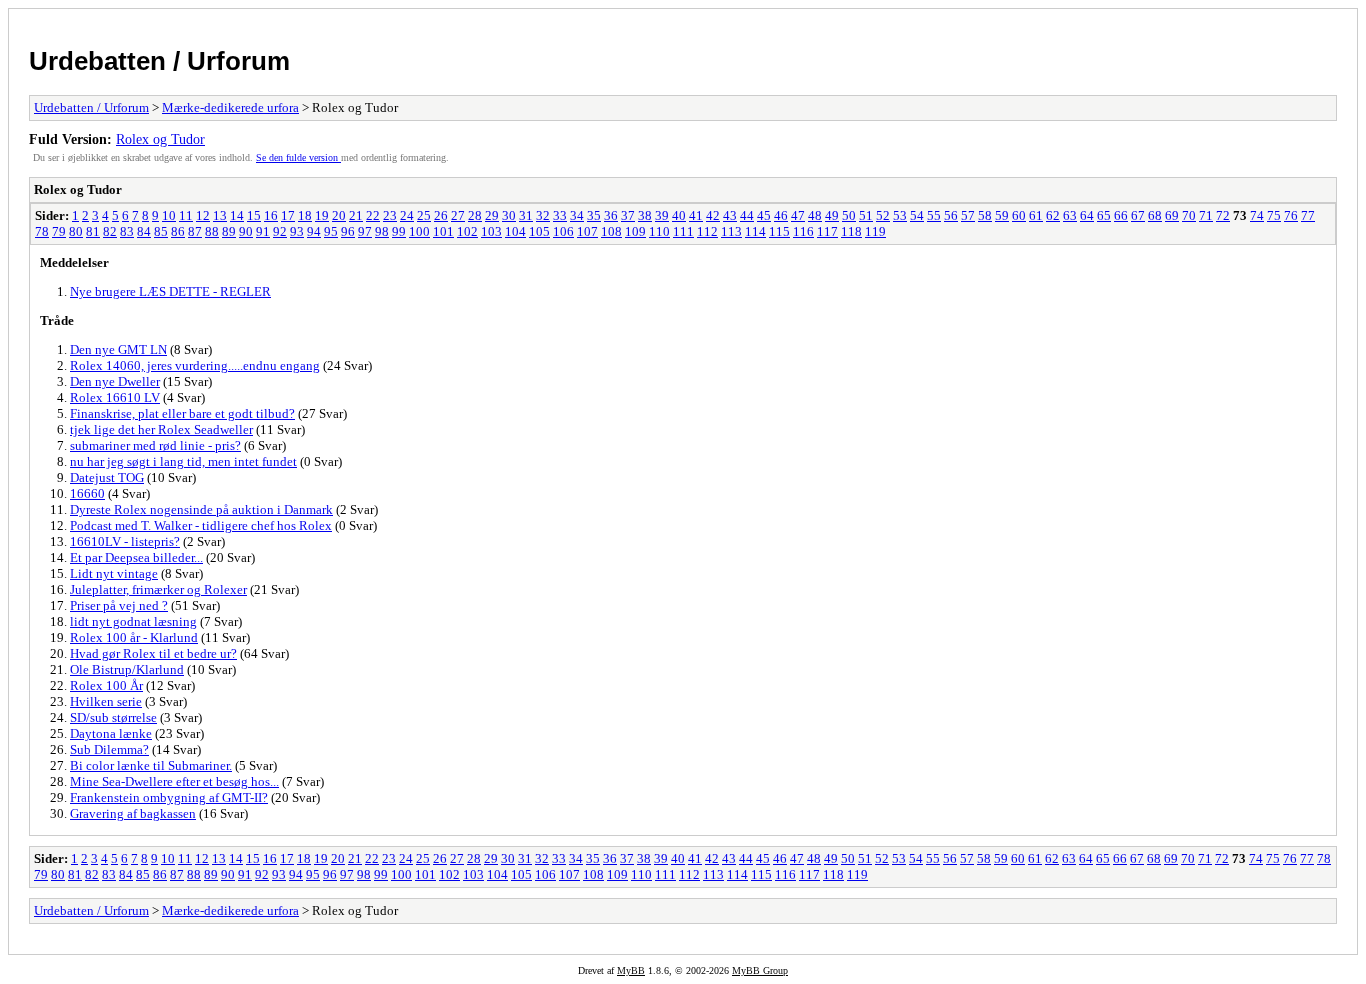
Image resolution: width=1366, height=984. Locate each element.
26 (441, 215)
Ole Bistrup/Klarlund (127, 669)
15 (254, 215)
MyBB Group (760, 970)
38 (645, 215)
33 (560, 215)
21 (356, 215)
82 (110, 231)
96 (348, 231)
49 (832, 215)
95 (331, 231)
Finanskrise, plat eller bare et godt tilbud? (182, 413)
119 (875, 231)
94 (314, 231)
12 (203, 215)
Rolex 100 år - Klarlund (134, 637)
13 (220, 215)
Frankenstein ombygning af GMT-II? (169, 797)
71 (1206, 215)
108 (611, 231)
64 (1087, 215)
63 (1070, 215)
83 (127, 231)
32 (543, 215)
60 (1019, 215)
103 (491, 231)
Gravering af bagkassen (133, 813)
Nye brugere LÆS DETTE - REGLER (170, 291)
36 (611, 215)
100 (419, 231)
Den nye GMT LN (118, 349)
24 (407, 215)
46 (781, 215)
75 (1274, 215)
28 (475, 215)
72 (1223, 215)
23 (390, 215)
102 (467, 231)
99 (399, 231)
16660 (87, 493)
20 (339, 215)
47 (798, 215)
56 (951, 215)
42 (713, 215)
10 (169, 215)
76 (1291, 215)
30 (509, 215)
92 (280, 231)
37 (628, 215)
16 (271, 215)
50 (849, 215)
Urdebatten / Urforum (159, 61)
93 (297, 231)
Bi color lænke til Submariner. (151, 765)
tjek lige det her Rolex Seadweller (161, 429)
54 (917, 215)
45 (764, 215)
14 (237, 215)
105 (539, 231)
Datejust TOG (107, 477)
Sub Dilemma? (109, 749)
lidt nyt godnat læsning (133, 621)
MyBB (631, 970)
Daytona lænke (111, 733)
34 (577, 215)
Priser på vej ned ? (119, 605)
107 (587, 231)
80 (76, 231)
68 (1155, 215)
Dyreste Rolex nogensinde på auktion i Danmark (201, 509)
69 (1172, 215)
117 (827, 231)
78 (42, 231)
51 (866, 215)
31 (526, 215)
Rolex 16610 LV (115, 397)
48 (815, 215)
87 (195, 231)
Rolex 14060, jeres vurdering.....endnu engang (195, 365)
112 (707, 231)
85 (161, 231)
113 (731, 231)
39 (662, 215)
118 (851, 231)
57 (968, 215)
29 (492, 215)
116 (803, 231)
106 (563, 231)
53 (900, 215)
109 (635, 231)
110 (659, 231)
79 (59, 231)
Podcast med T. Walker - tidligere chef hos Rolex (201, 525)
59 (1002, 215)
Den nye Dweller (115, 381)
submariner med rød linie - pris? (155, 445)
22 (373, 215)
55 (934, 215)
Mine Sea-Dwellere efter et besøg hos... (174, 781)
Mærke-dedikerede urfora (230, 107)
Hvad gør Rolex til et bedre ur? (153, 653)
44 (747, 215)
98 (382, 231)
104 (515, 231)
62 (1053, 215)
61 (1036, 215)
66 (1121, 215)
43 (730, 215)
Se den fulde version (298, 157)
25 (424, 215)
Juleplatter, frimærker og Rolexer (158, 589)
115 (779, 231)
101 (443, 231)
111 (683, 231)
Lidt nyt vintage (114, 573)
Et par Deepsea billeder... (136, 557)
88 (212, 231)
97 (365, 231)
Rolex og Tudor (160, 139)
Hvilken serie (106, 701)
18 (305, 215)
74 (1257, 215)
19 (322, 215)
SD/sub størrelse (113, 717)
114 (755, 231)
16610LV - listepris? (125, 541)
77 (1308, 215)
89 (229, 231)
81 (93, 231)
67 (1138, 215)
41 (696, 215)
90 (246, 231)
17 (288, 215)
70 (1189, 215)
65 (1104, 215)
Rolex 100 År (106, 685)
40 (679, 215)
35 (594, 215)
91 (263, 231)
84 (144, 231)
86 (178, 231)
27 (458, 215)
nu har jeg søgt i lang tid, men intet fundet (183, 461)
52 (883, 215)
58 (985, 215)
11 (186, 215)
